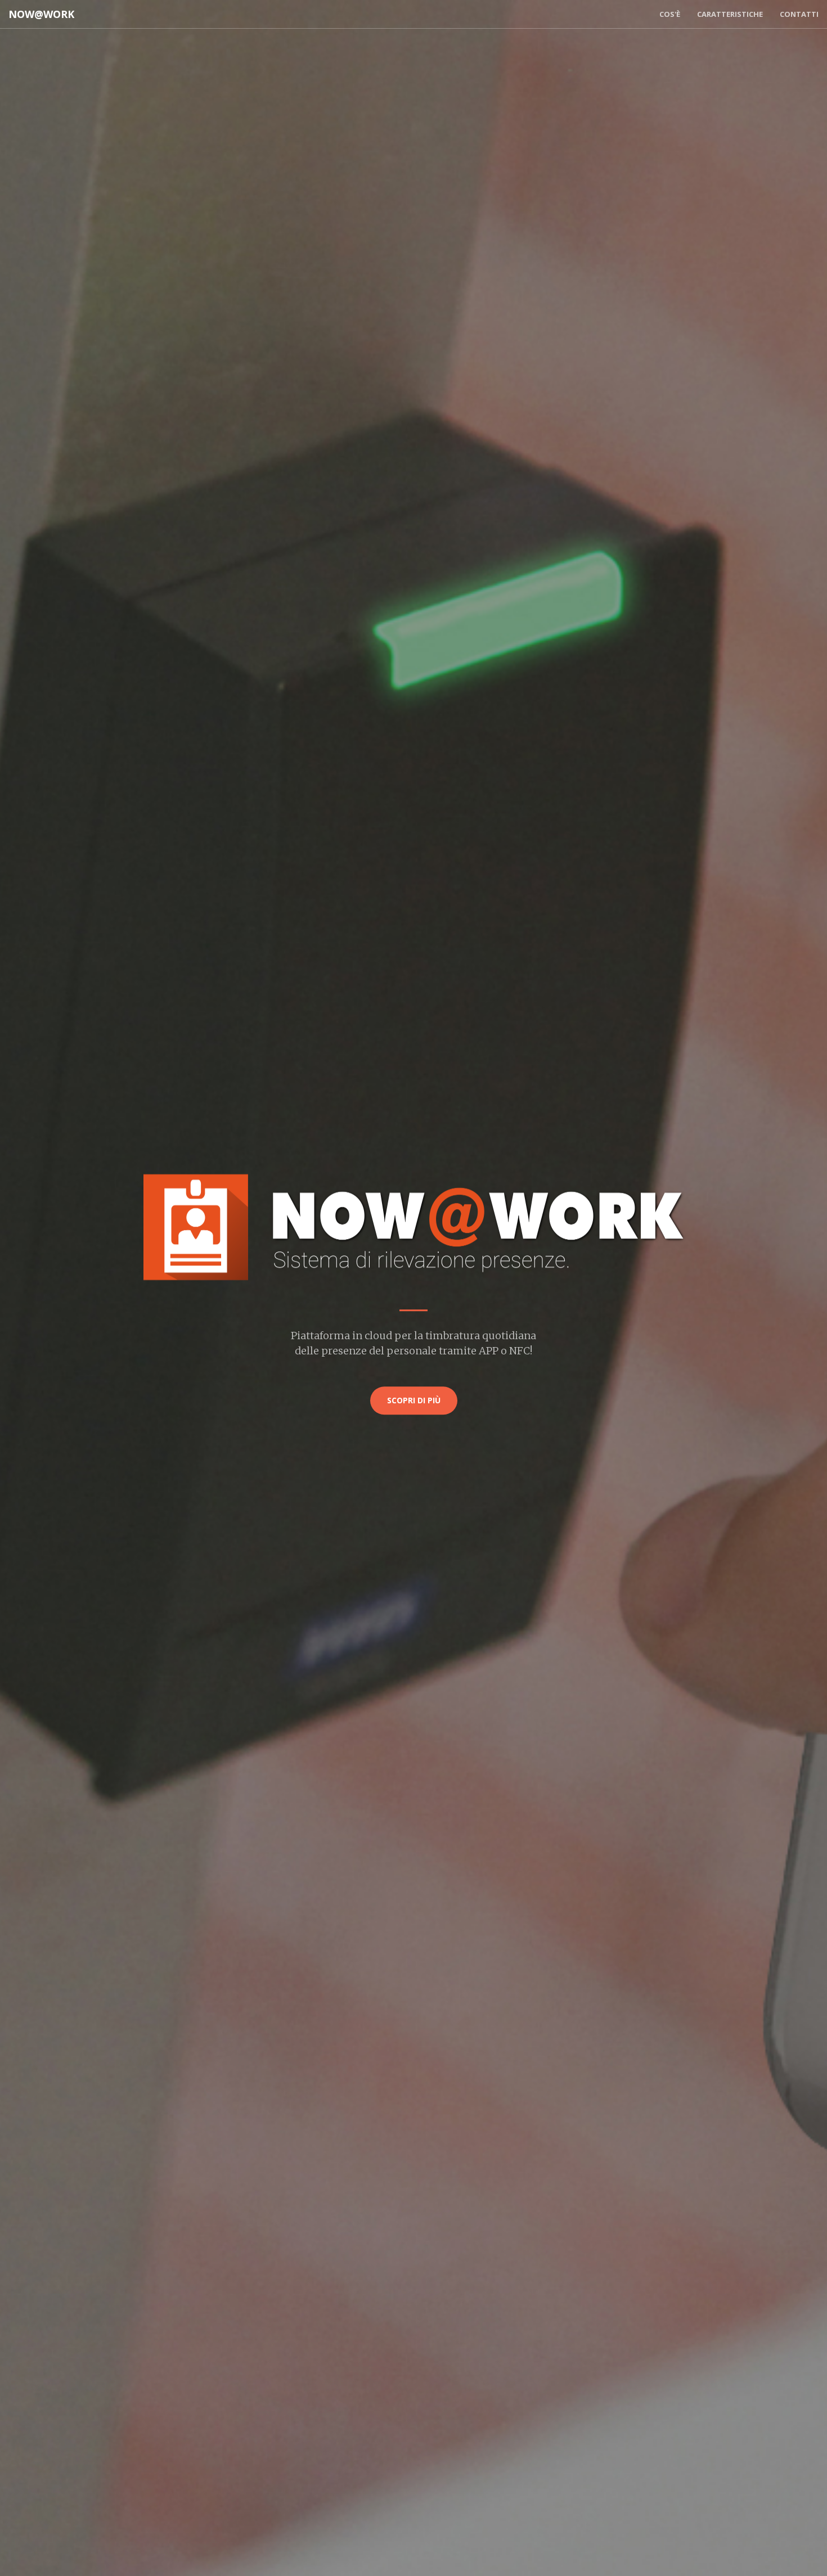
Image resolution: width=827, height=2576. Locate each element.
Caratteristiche (730, 14)
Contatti (799, 14)
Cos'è (670, 14)
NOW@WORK (41, 14)
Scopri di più (414, 1400)
